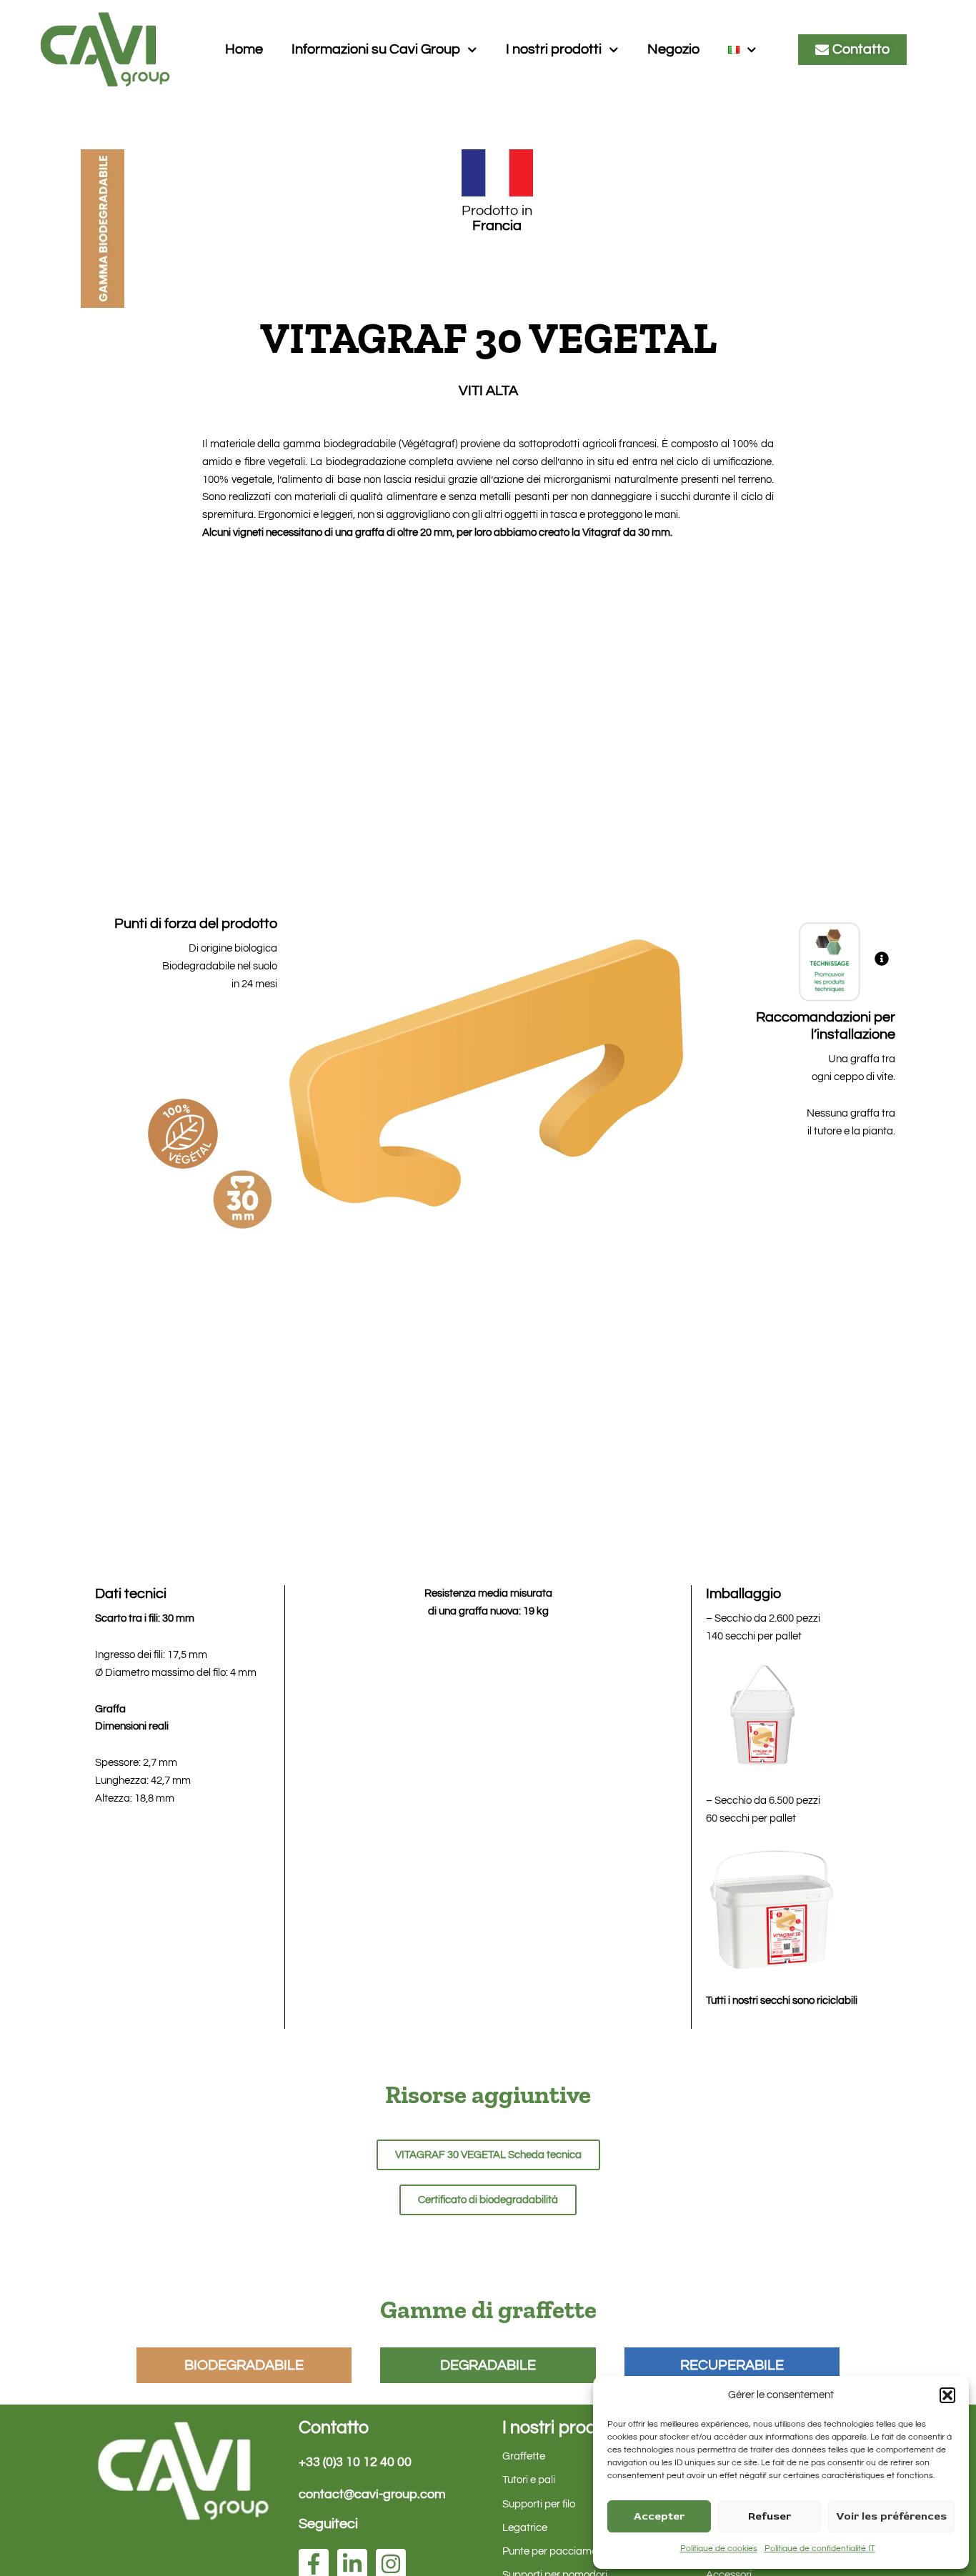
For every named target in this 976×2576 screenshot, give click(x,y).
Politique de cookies (719, 2548)
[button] (947, 2395)
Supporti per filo (539, 2504)
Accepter (659, 2516)
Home (244, 49)
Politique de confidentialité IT (820, 2548)
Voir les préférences (891, 2516)
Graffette (524, 2456)
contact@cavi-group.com (372, 2494)
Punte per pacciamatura (560, 2551)
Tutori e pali (529, 2480)
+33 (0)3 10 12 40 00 (355, 2462)
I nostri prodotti (554, 49)
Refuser (770, 2516)
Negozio (673, 49)
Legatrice (525, 2528)
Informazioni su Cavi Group (376, 49)
